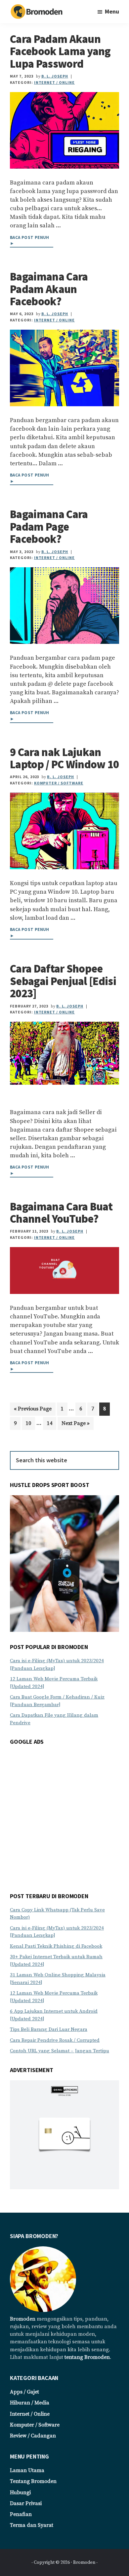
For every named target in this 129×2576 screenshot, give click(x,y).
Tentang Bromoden (33, 2481)
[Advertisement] (64, 1817)
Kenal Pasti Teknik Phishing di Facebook (56, 1946)
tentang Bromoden (87, 2357)
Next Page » (75, 1425)
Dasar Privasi (26, 2503)
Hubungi (20, 2493)
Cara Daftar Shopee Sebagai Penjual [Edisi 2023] (63, 981)
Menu (112, 11)
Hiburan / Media (30, 2403)
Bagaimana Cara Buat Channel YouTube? (61, 1213)
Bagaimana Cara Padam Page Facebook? (49, 527)
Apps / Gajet (24, 2392)
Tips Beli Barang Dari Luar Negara (49, 2029)
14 (51, 1423)
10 (30, 1423)
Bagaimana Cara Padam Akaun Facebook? (49, 289)
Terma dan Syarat (32, 2525)
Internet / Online (54, 82)
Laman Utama (27, 2470)
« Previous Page (33, 1410)
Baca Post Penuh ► (30, 241)
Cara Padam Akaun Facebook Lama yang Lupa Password (60, 51)
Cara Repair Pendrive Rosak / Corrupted (55, 2040)
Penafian (21, 2514)
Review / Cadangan (33, 2436)
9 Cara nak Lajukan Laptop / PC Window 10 (64, 758)
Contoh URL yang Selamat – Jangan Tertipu (60, 2051)
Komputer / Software (59, 783)
